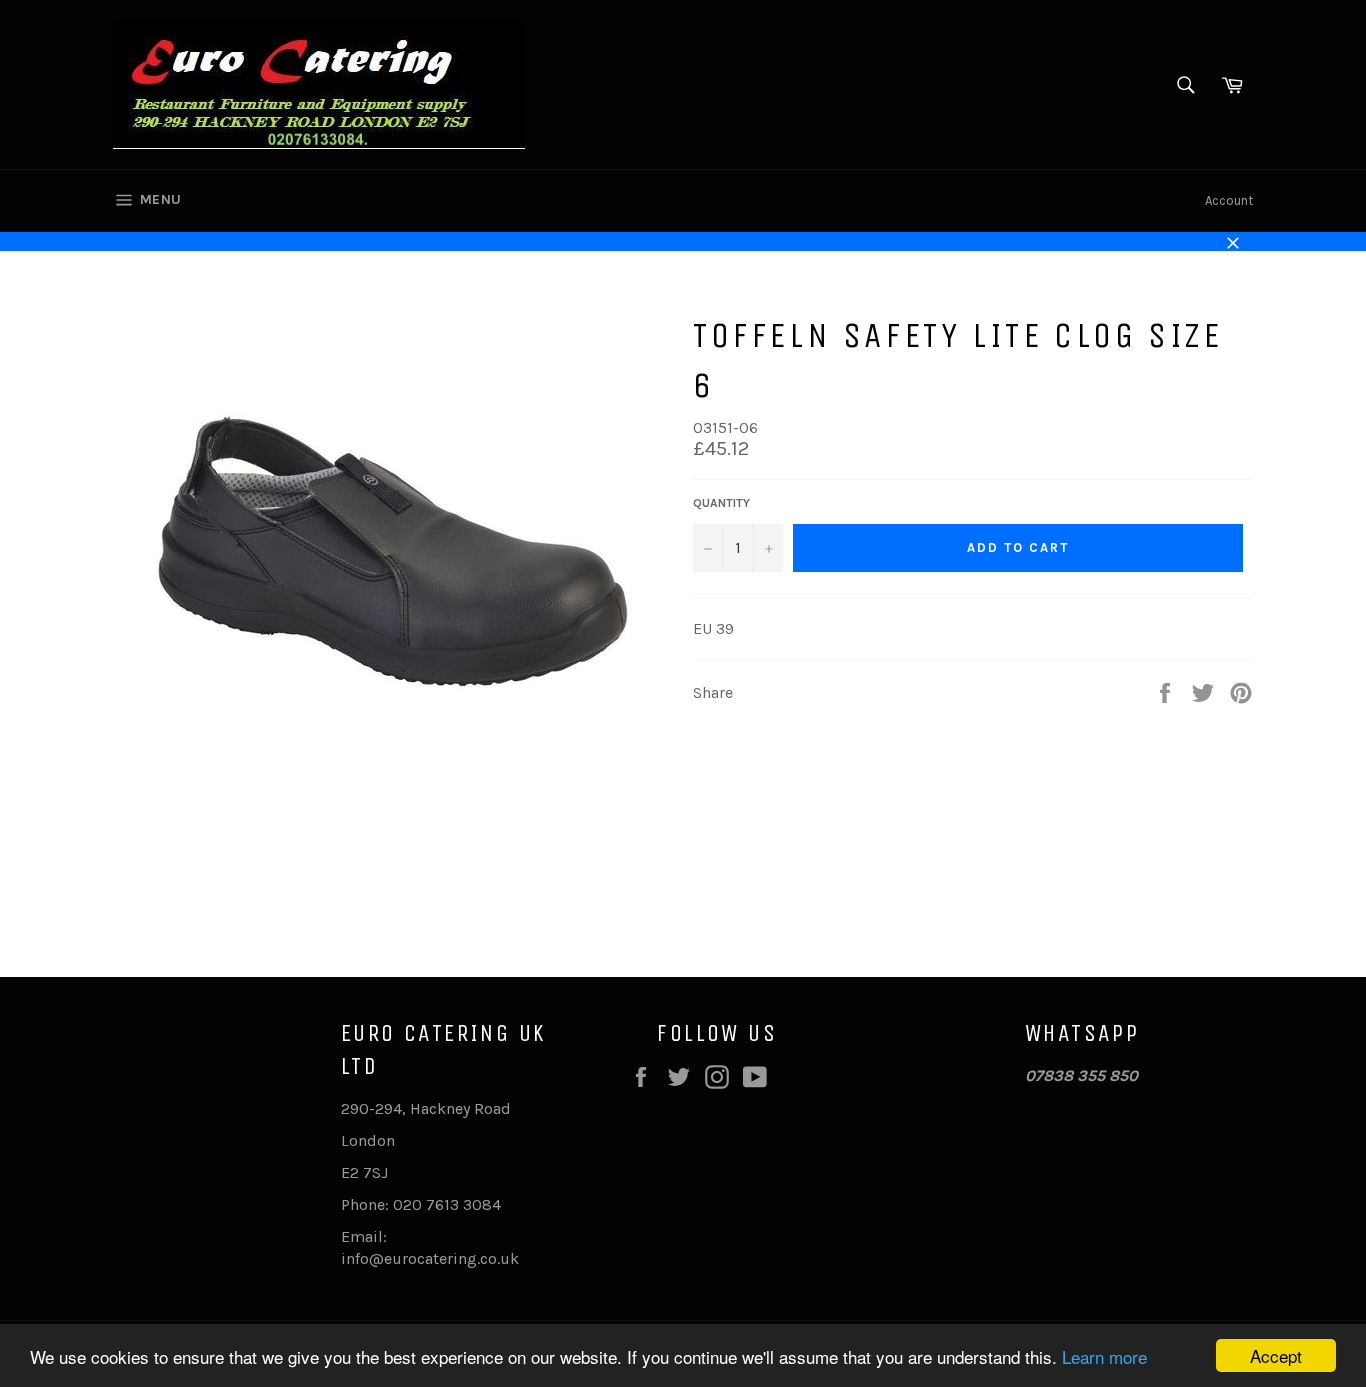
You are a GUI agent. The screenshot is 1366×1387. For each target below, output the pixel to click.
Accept (1276, 1355)
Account (1229, 200)
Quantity (721, 503)
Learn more (1104, 1356)
